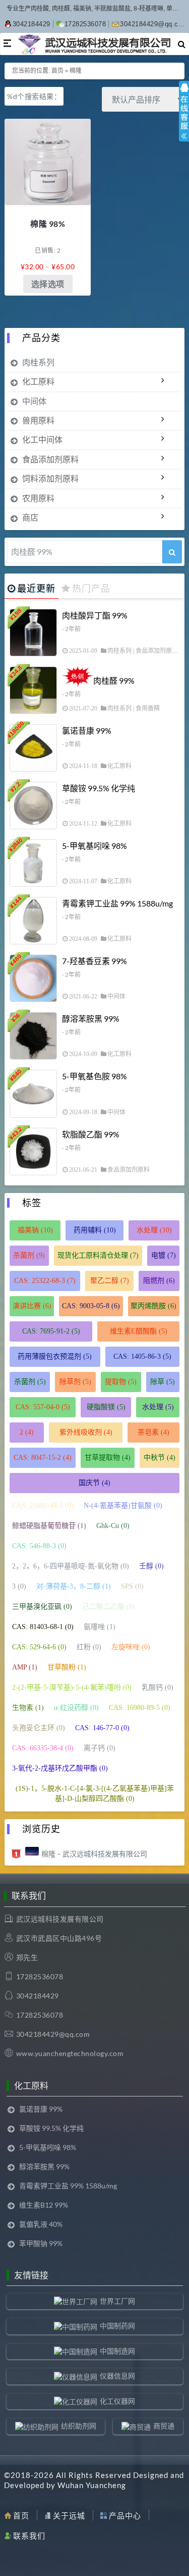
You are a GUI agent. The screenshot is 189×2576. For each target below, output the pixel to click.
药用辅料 (95, 1230)
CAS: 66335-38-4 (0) (43, 1748)
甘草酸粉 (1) (67, 1667)
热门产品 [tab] (91, 588)
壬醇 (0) (151, 1566)
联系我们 (29, 2536)
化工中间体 (42, 439)
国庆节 (94, 1483)
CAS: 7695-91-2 (51, 1331)
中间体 (34, 401)
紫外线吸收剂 (86, 1432)
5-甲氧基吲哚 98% (94, 846)
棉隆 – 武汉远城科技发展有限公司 (94, 1854)
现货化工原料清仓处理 (98, 1255)
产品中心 (125, 2515)
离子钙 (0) (100, 1748)
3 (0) (19, 1586)
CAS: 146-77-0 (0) (102, 1728)
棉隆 (76, 71)
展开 (184, 120)
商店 (30, 517)
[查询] (172, 552)
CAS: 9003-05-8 (91, 1306)
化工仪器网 (117, 2401)
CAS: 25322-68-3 (45, 1281)
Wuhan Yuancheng (92, 2485)
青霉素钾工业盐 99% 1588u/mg (117, 903)
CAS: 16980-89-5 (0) (140, 1708)
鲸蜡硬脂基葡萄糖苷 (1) (49, 1526)
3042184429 (31, 24)
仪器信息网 (117, 2376)
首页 (57, 71)
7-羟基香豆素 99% (94, 961)
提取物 (121, 1382)
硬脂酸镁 (106, 1407)
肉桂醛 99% (114, 680)
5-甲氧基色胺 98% (94, 1076)
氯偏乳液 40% (41, 2224)
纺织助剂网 (79, 2426)
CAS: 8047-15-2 (43, 1458)
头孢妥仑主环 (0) (39, 1728)
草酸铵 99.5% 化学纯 (99, 788)
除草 (163, 1382)
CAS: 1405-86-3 (142, 1356)
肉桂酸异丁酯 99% (95, 615)
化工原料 (38, 381)
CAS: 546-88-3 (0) (39, 1546)
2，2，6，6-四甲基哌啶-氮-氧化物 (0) (71, 1566)
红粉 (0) (89, 1647)
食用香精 (148, 708)
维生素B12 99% (44, 2205)
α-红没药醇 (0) (76, 1708)
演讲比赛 (32, 1306)
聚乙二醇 (110, 1281)
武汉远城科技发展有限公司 (60, 1919)
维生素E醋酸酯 (139, 1331)
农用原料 (38, 498)
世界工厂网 (117, 2301)
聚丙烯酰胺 (153, 1306)
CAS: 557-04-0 (43, 1407)
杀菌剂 (29, 1255)
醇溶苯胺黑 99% (91, 1018)
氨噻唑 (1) (100, 1627)
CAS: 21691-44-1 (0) (43, 1506)
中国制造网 (117, 2351)
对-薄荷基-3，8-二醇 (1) (74, 1586)
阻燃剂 (159, 1281)
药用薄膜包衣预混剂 (55, 1356)
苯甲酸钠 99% (41, 2243)
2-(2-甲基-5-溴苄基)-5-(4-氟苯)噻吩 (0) (72, 1687)
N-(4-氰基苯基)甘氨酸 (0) (123, 1506)
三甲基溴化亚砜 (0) (42, 1607)
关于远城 (69, 2515)
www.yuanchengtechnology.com (70, 2053)
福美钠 (35, 1230)
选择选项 (48, 284)
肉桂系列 (38, 362)
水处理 (154, 1230)
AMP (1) (25, 1667)
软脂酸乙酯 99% (91, 1134)
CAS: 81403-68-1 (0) (43, 1627)
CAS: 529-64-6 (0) (39, 1647)
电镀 (164, 1255)
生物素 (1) (28, 1708)
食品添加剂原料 (50, 459)
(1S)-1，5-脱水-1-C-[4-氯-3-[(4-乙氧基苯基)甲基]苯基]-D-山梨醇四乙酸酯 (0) (95, 1794)
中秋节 (160, 1458)
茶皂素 (153, 1432)
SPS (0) (132, 1586)
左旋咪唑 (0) (131, 1647)
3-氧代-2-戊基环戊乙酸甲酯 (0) (60, 1768)
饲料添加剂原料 (50, 478)
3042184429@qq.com (154, 24)
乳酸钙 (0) (157, 1687)
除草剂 (75, 1382)
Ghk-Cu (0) (113, 1526)
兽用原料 (38, 420)
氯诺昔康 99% (87, 730)
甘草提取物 (108, 1458)
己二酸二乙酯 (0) (109, 1607)
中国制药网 (117, 2326)
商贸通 (164, 2426)
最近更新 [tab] (36, 588)
